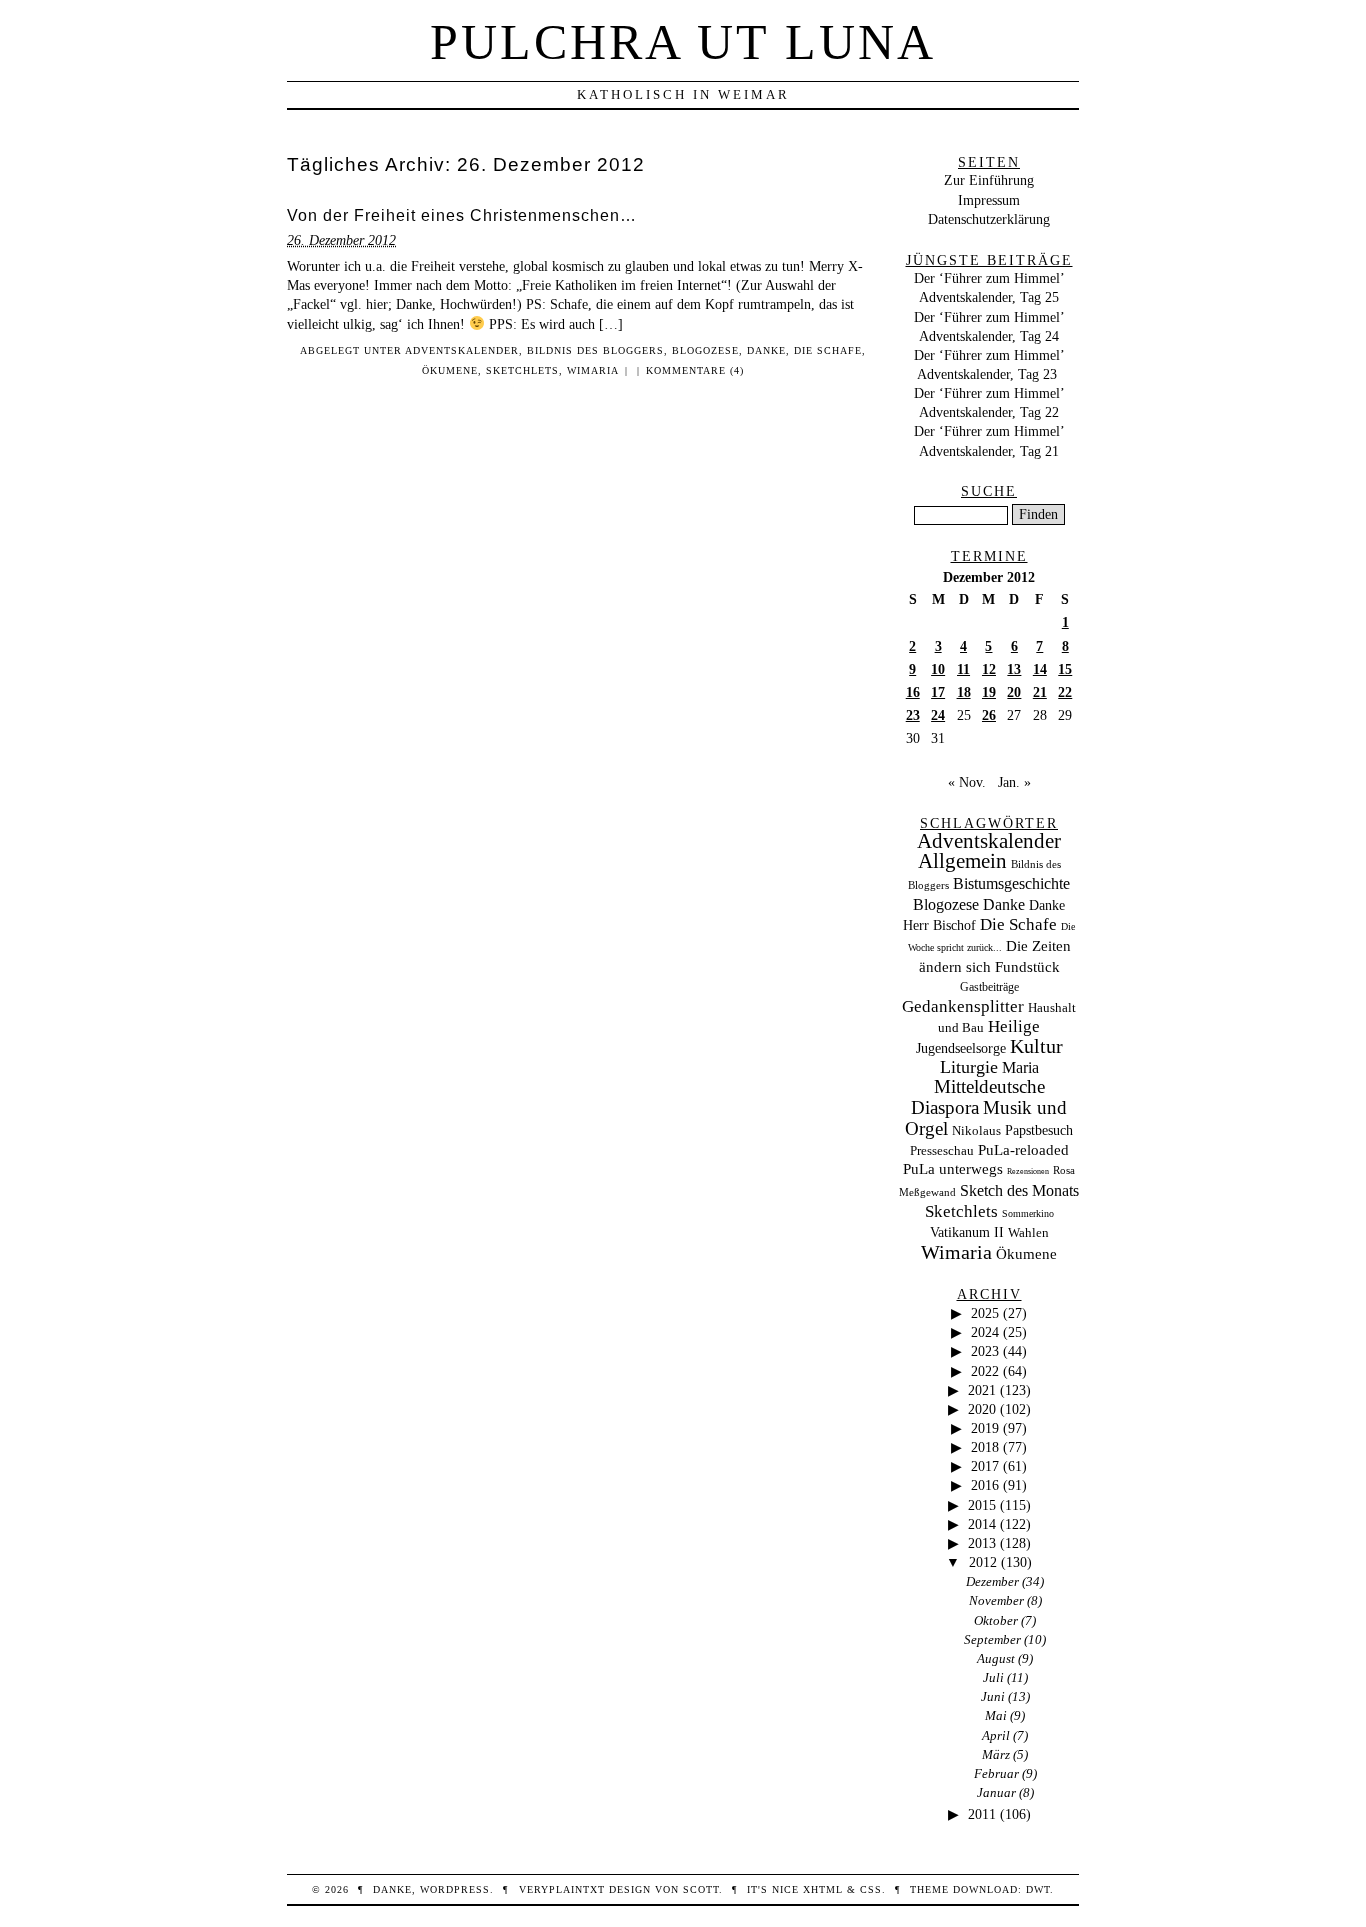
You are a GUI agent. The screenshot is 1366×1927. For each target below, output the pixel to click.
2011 (982, 1814)
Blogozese (705, 350)
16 (913, 692)
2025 (985, 1313)
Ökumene (450, 370)
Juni (993, 1696)
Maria (1020, 1067)
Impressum (989, 200)
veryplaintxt (562, 1889)
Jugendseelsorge (961, 1048)
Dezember (992, 1581)
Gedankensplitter (963, 1006)
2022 (985, 1371)
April (996, 1735)
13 (1014, 669)
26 (989, 715)
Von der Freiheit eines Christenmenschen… (462, 215)
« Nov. (967, 782)
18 (964, 692)
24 (938, 715)
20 (1014, 692)
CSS (871, 1889)
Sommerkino (1028, 1213)
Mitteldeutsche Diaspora (978, 1097)
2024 (985, 1332)
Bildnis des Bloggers (595, 350)
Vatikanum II (967, 1232)
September (992, 1639)
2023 (985, 1351)
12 (989, 669)
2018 (985, 1447)
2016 (985, 1485)
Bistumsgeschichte (1011, 883)
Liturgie (969, 1067)
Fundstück (1027, 967)
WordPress (455, 1889)
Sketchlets (522, 370)
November (996, 1600)
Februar (996, 1773)
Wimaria (593, 370)
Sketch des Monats (1019, 1190)
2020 (982, 1409)
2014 (982, 1524)
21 (1040, 692)
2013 (982, 1543)
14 (1040, 669)
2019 (985, 1428)
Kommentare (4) (695, 370)
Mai (996, 1715)
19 (989, 692)
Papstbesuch (1039, 1130)
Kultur (1036, 1046)
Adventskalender (462, 350)
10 (938, 669)
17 (938, 692)
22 (1065, 692)
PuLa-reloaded (1023, 1150)
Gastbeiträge (989, 987)
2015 (982, 1505)
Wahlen (1028, 1232)
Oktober (996, 1620)
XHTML (823, 1889)
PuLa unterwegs (953, 1169)
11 (963, 669)
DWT (1038, 1889)
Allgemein (962, 861)
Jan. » (1014, 782)
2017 (985, 1466)
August (996, 1658)
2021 (982, 1390)
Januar (996, 1792)
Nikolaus (976, 1131)
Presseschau (942, 1150)
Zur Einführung (989, 180)
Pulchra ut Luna (683, 42)
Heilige (1014, 1026)
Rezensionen (1028, 1171)
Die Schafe (828, 350)
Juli (993, 1677)
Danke (766, 350)
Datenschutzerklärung (989, 219)
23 (913, 715)
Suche (989, 491)
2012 (983, 1562)
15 (1065, 669)
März (996, 1754)
